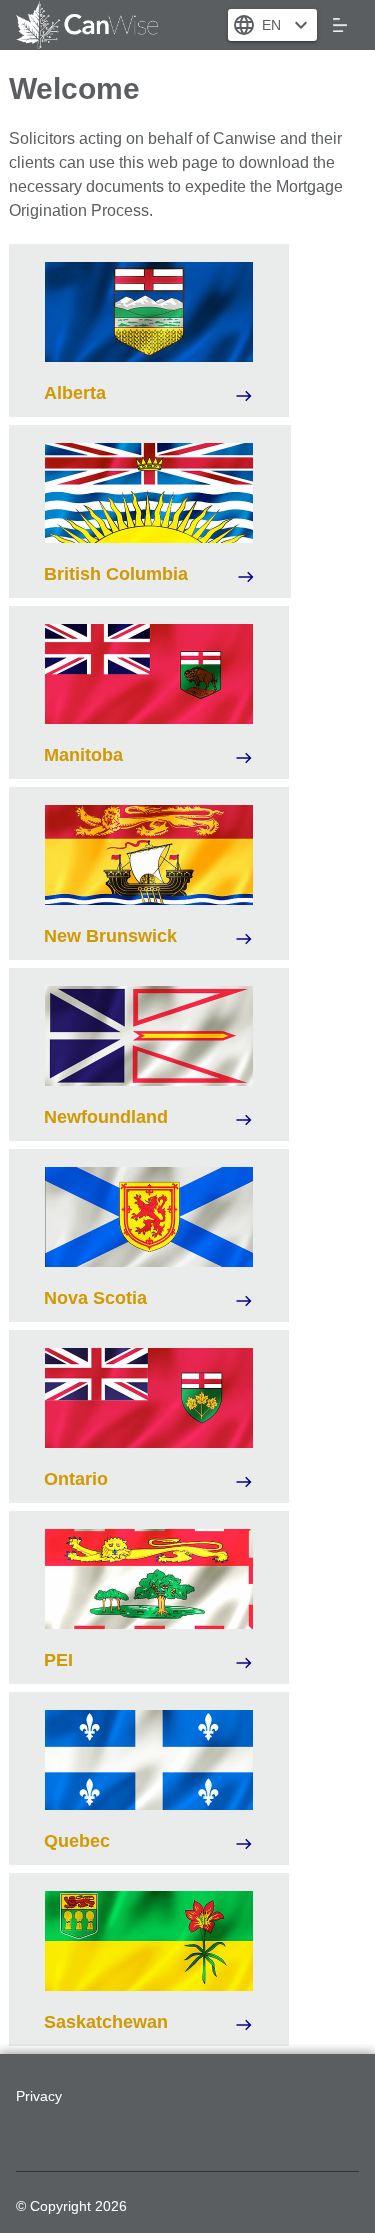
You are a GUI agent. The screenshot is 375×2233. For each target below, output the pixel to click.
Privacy (39, 2096)
